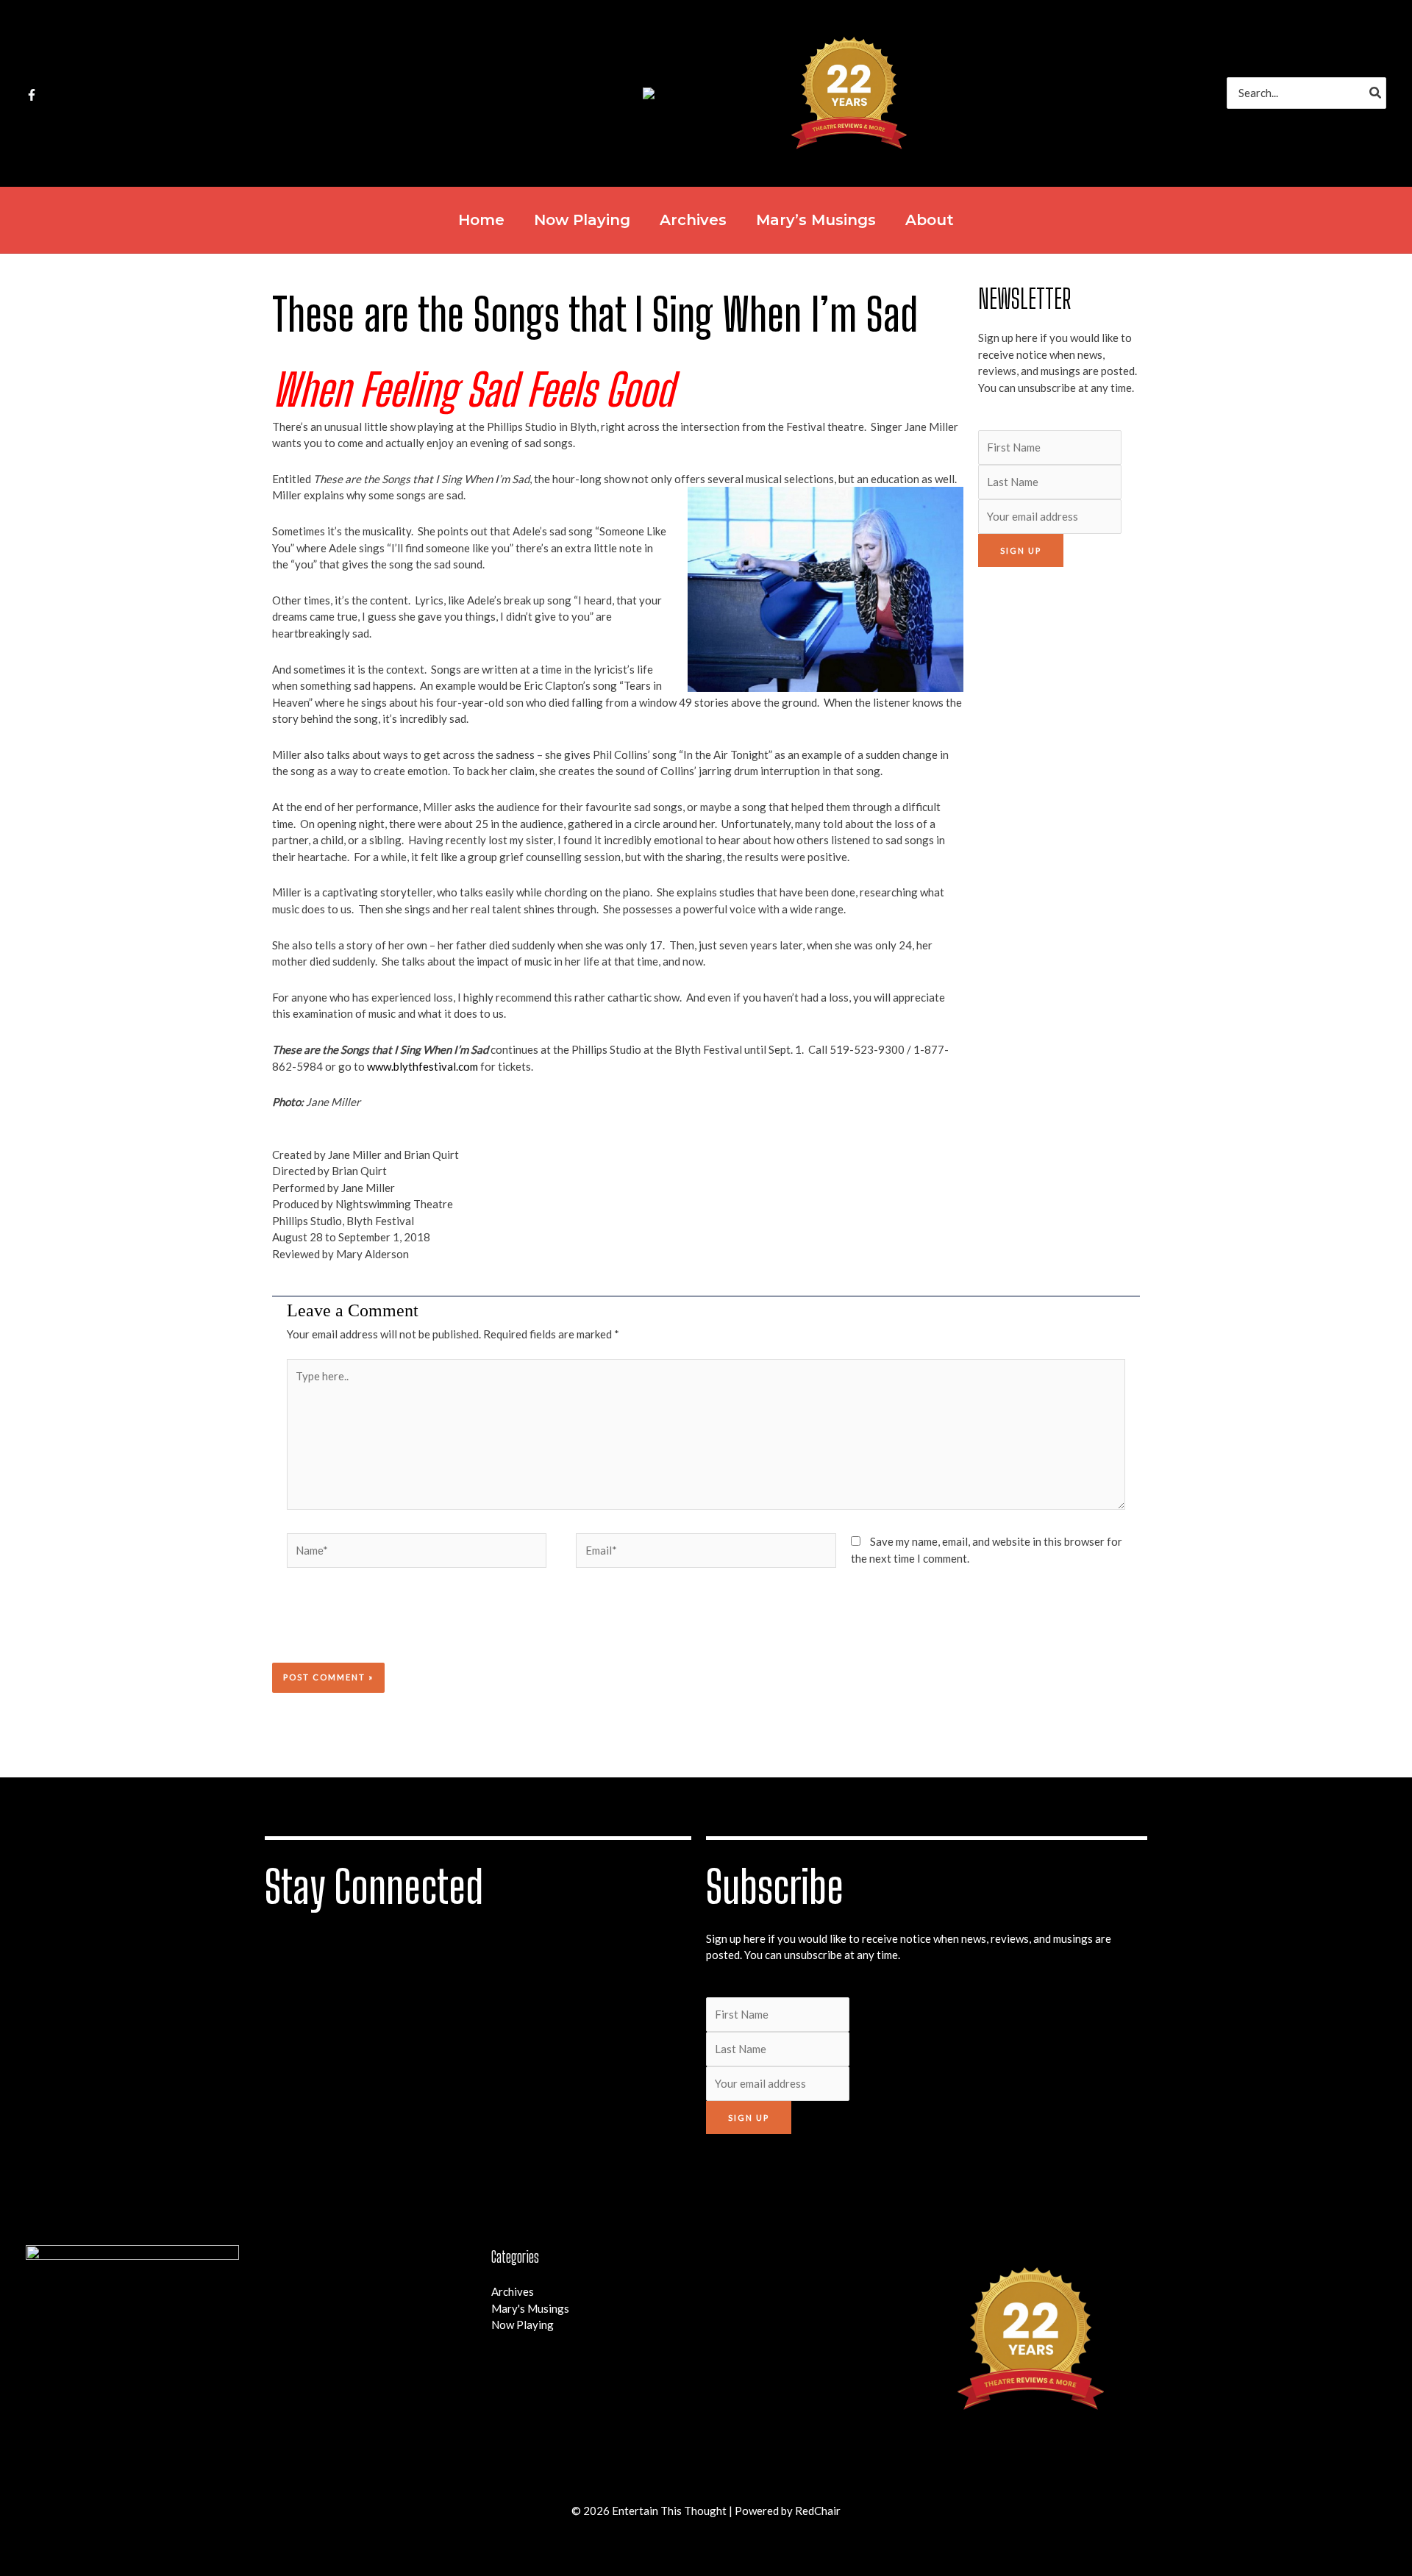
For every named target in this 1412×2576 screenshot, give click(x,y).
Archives (513, 2291)
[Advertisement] (1059, 802)
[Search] (1376, 93)
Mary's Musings (530, 2308)
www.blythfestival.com (422, 1066)
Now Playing (523, 2325)
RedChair (818, 2511)
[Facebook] (32, 95)
